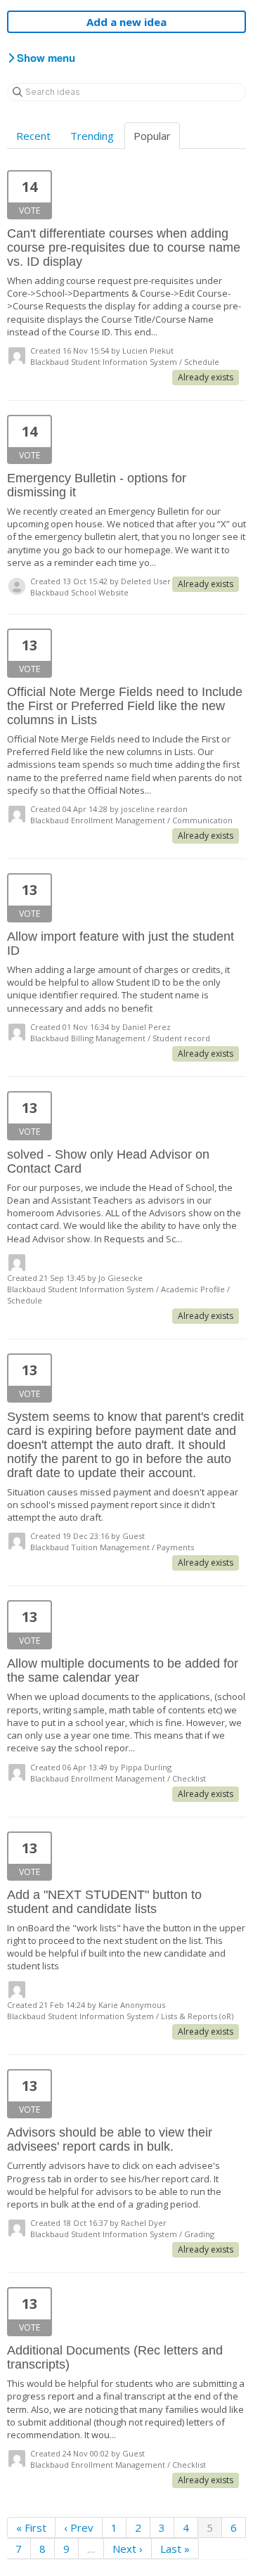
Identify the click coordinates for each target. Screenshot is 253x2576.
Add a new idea (126, 22)
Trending (92, 136)
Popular (152, 136)
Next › (128, 2549)
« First (31, 2527)
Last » (175, 2549)
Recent (33, 136)
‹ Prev (79, 2527)
